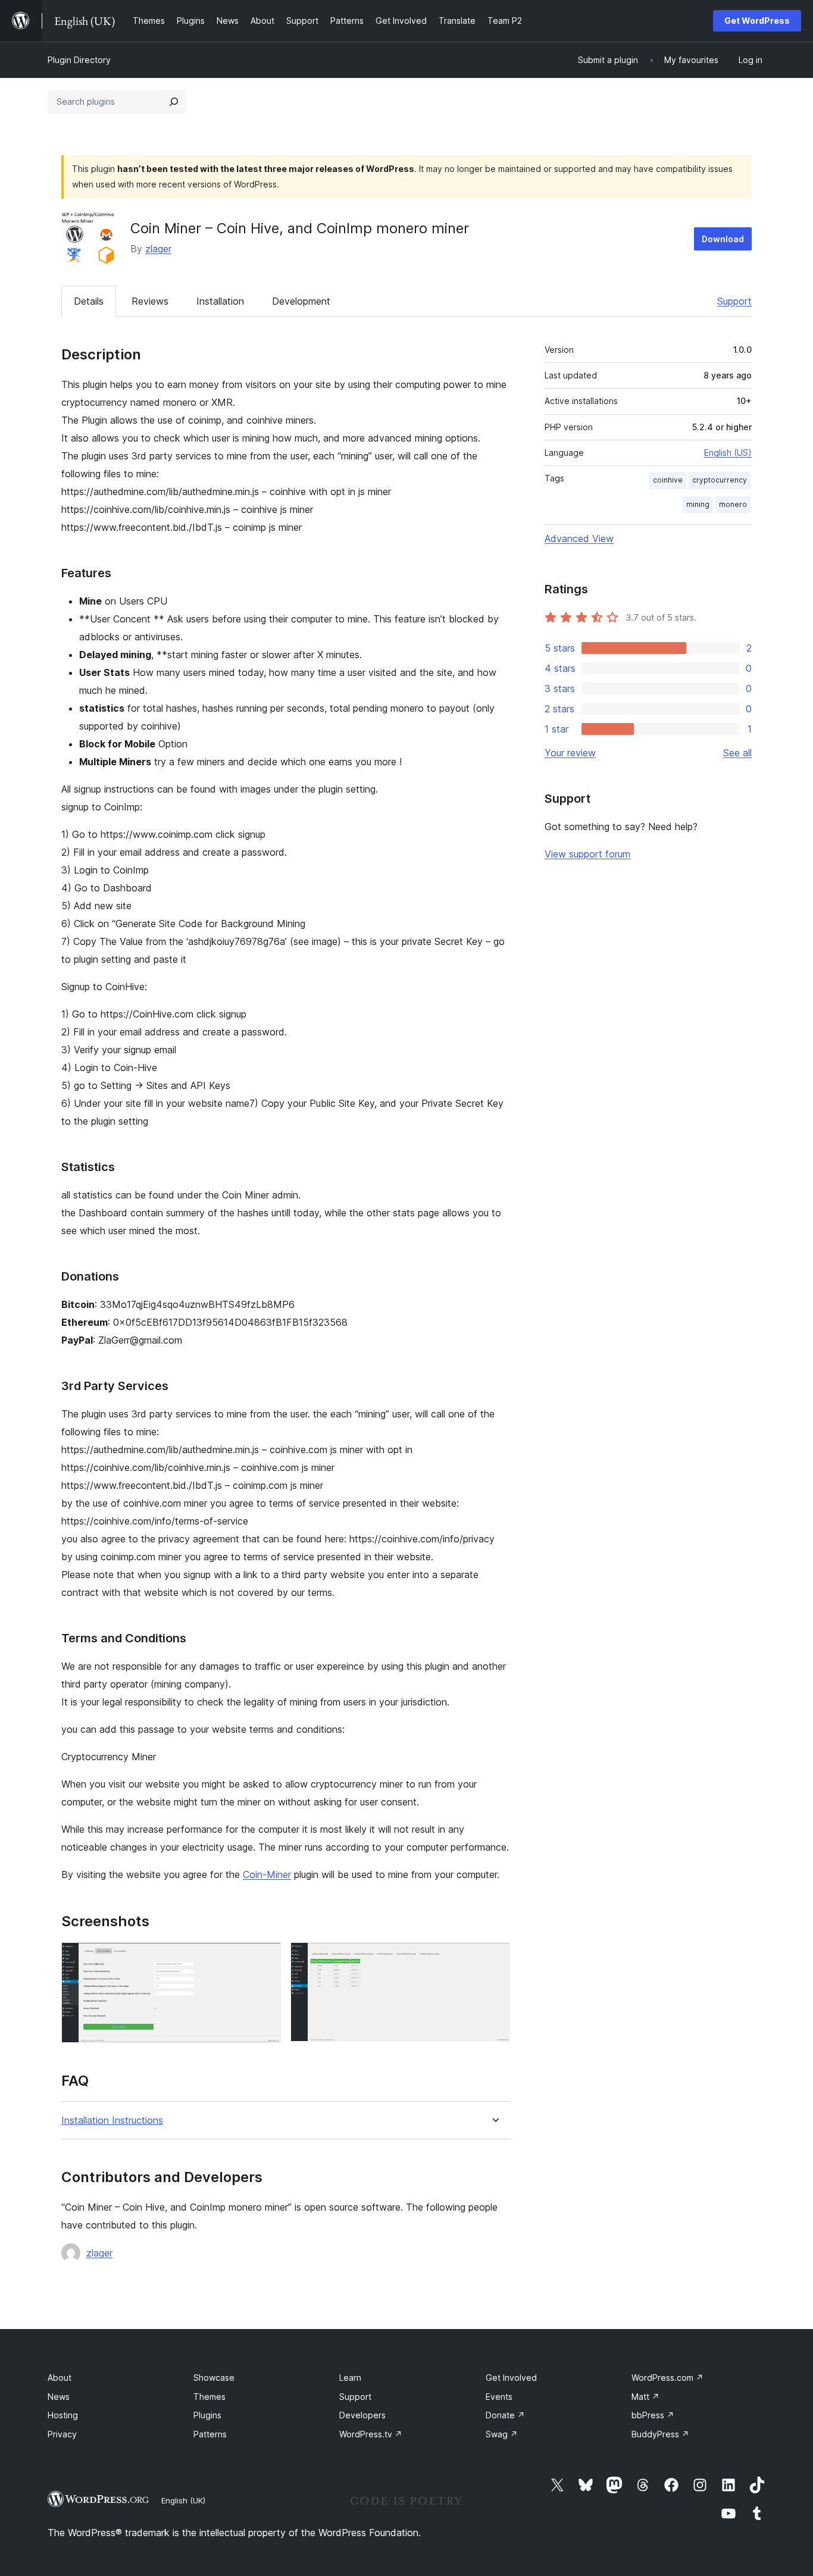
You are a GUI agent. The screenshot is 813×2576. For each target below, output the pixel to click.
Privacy (62, 2434)
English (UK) (183, 2500)
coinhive (668, 480)
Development (301, 301)
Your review (570, 753)
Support (734, 301)
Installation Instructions (112, 2120)
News (59, 2397)
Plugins (207, 2415)
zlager (158, 249)
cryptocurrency (720, 480)
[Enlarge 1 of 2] (265, 1958)
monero (733, 504)
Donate (505, 2415)
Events (499, 2397)
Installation (220, 301)
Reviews (150, 301)
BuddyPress (660, 2434)
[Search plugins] (174, 102)
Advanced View (579, 539)
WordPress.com (667, 2378)
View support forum (587, 854)
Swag (502, 2434)
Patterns (210, 2434)
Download (723, 239)
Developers (362, 2415)
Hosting (63, 2415)
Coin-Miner (267, 1874)
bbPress (653, 2415)
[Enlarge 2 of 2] (494, 1958)
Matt (645, 2397)
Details (89, 301)
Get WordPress (757, 21)
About (60, 2378)
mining (698, 504)
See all (737, 753)
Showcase (214, 2378)
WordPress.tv (371, 2434)
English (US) (728, 453)
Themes (209, 2397)
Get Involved (511, 2378)
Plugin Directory (79, 60)
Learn (350, 2378)
